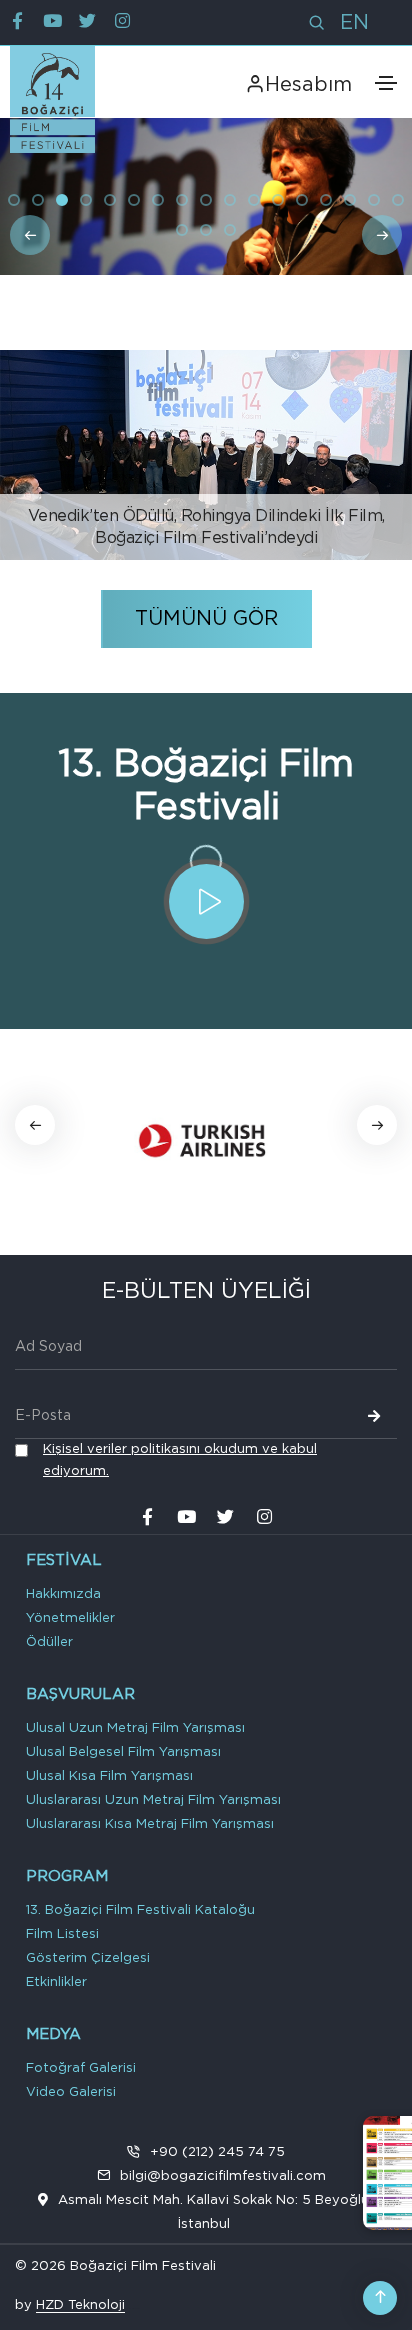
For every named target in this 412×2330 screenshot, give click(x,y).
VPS (137, 2308)
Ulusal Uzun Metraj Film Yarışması (135, 1728)
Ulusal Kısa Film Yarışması (109, 1776)
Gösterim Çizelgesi (88, 1958)
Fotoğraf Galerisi (81, 2068)
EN (354, 23)
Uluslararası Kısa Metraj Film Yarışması (150, 1824)
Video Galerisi (71, 2092)
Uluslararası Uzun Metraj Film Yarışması (153, 1800)
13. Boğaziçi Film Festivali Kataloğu (140, 1910)
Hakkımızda (63, 1594)
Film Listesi (62, 1934)
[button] (14, 200)
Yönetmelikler (70, 1618)
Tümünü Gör (206, 619)
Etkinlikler (56, 1982)
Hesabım (308, 85)
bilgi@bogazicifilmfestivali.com (223, 2176)
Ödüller (49, 1642)
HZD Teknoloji (80, 2305)
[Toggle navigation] (386, 83)
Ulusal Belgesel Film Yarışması (123, 1752)
